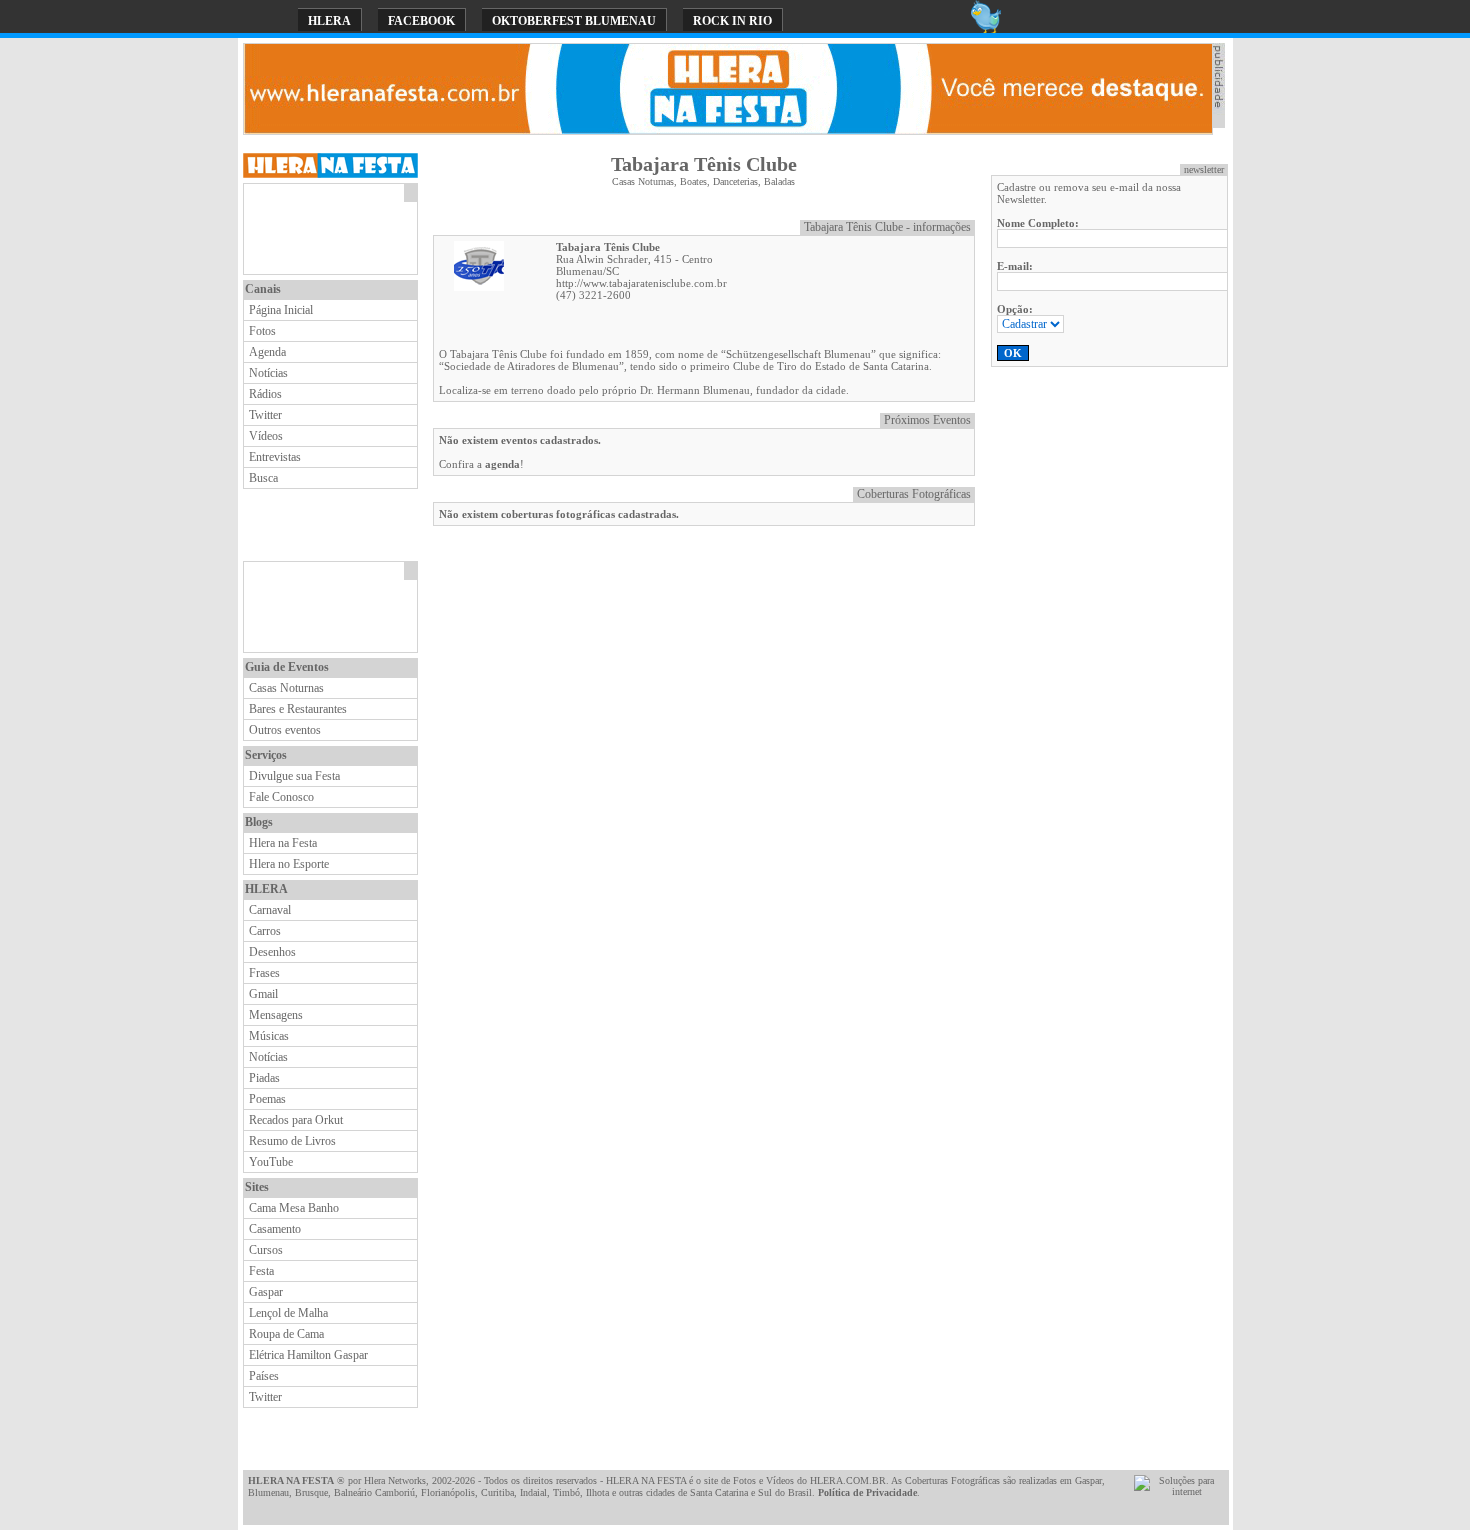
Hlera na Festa (283, 843)
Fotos (262, 331)
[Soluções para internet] (1179, 1491)
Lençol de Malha (288, 1313)
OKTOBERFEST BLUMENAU (574, 21)
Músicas (269, 1036)
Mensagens (276, 1015)
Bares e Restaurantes (298, 709)
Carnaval (270, 910)
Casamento (275, 1229)
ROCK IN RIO (732, 21)
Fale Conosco (281, 797)
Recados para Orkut (296, 1120)
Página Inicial (281, 310)
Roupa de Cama (286, 1334)
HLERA (329, 21)
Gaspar (266, 1292)
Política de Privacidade (867, 1492)
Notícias (268, 373)
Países (264, 1376)
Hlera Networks (395, 1480)
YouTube (271, 1162)
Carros (265, 931)
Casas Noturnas (286, 688)
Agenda (267, 352)
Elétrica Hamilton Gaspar (308, 1355)
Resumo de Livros (292, 1141)
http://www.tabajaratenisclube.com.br (641, 283)
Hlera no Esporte (289, 864)
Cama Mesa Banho (294, 1208)
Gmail (263, 994)
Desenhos (272, 952)
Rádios (265, 394)
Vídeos (266, 436)
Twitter (265, 415)
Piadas (264, 1078)
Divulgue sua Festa (294, 776)
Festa (261, 1271)
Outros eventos (285, 730)
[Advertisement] (324, 229)
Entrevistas (275, 457)
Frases (264, 973)
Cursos (266, 1250)
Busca (263, 478)
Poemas (267, 1099)
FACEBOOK (421, 21)
